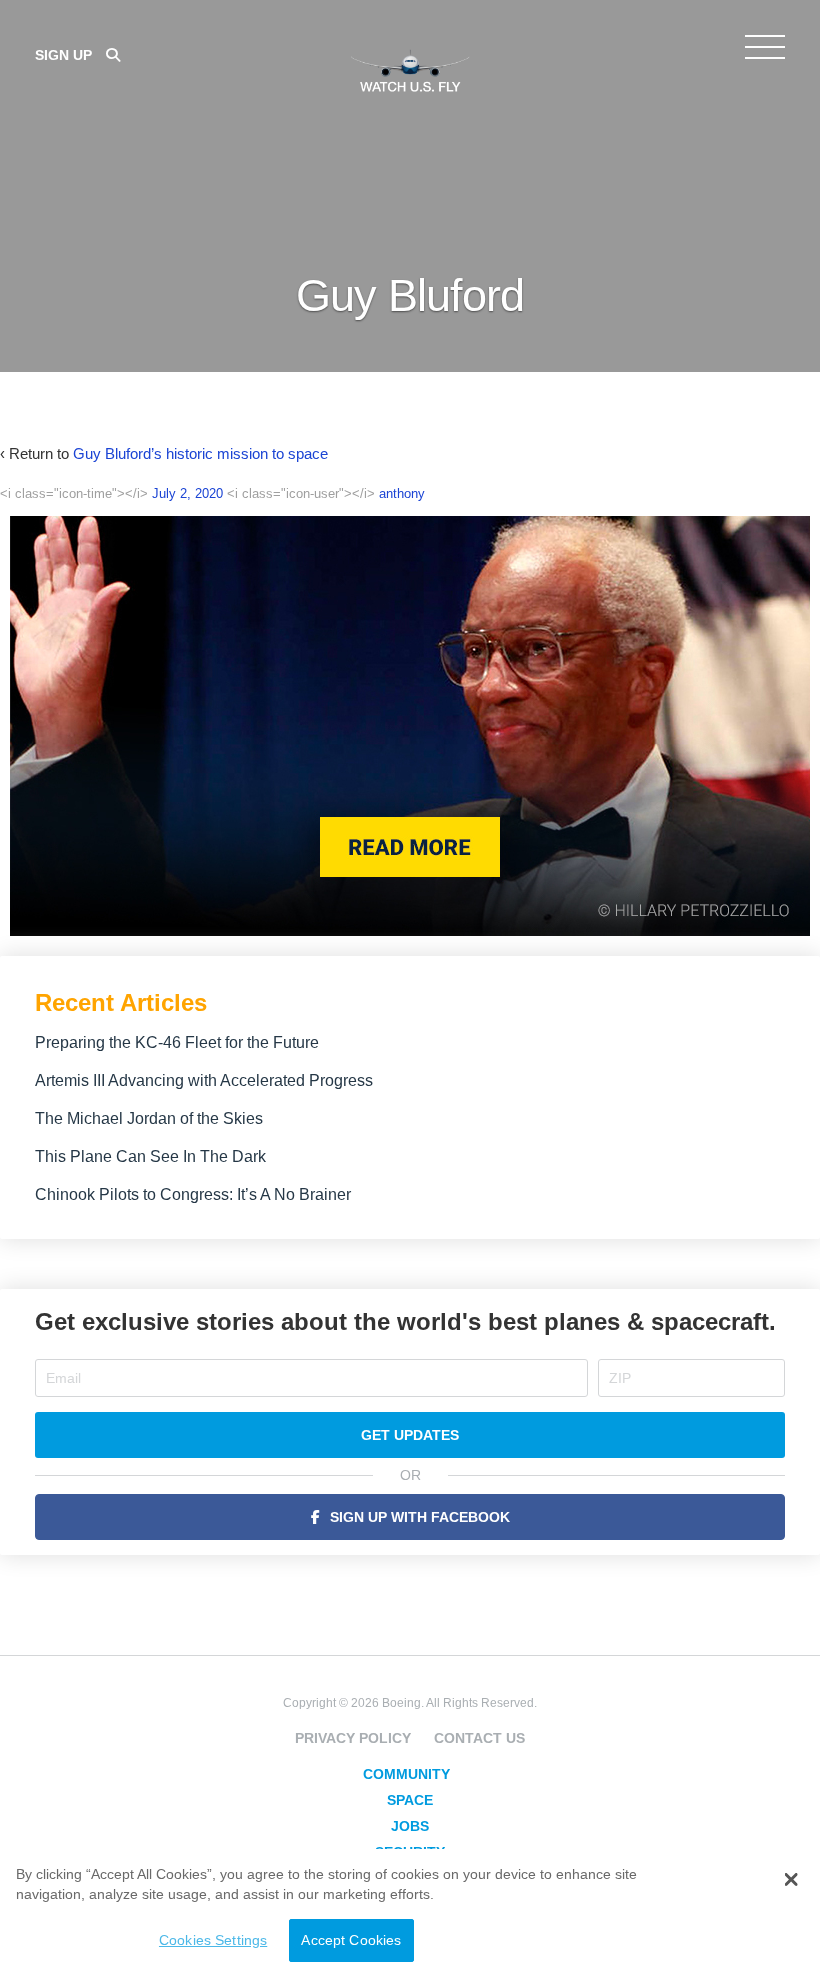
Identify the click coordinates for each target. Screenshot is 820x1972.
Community (406, 1774)
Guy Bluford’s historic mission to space (200, 453)
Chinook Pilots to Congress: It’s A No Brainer (193, 1194)
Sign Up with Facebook (420, 1517)
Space (410, 1800)
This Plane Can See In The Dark (150, 1156)
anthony (402, 493)
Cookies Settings (213, 1940)
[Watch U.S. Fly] (410, 69)
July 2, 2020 (187, 493)
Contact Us (479, 1738)
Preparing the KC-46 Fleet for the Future (177, 1042)
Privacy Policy (353, 1738)
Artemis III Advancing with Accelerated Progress (204, 1080)
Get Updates (410, 1435)
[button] (790, 1880)
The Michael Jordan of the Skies (149, 1118)
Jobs (410, 1826)
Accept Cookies (351, 1940)
